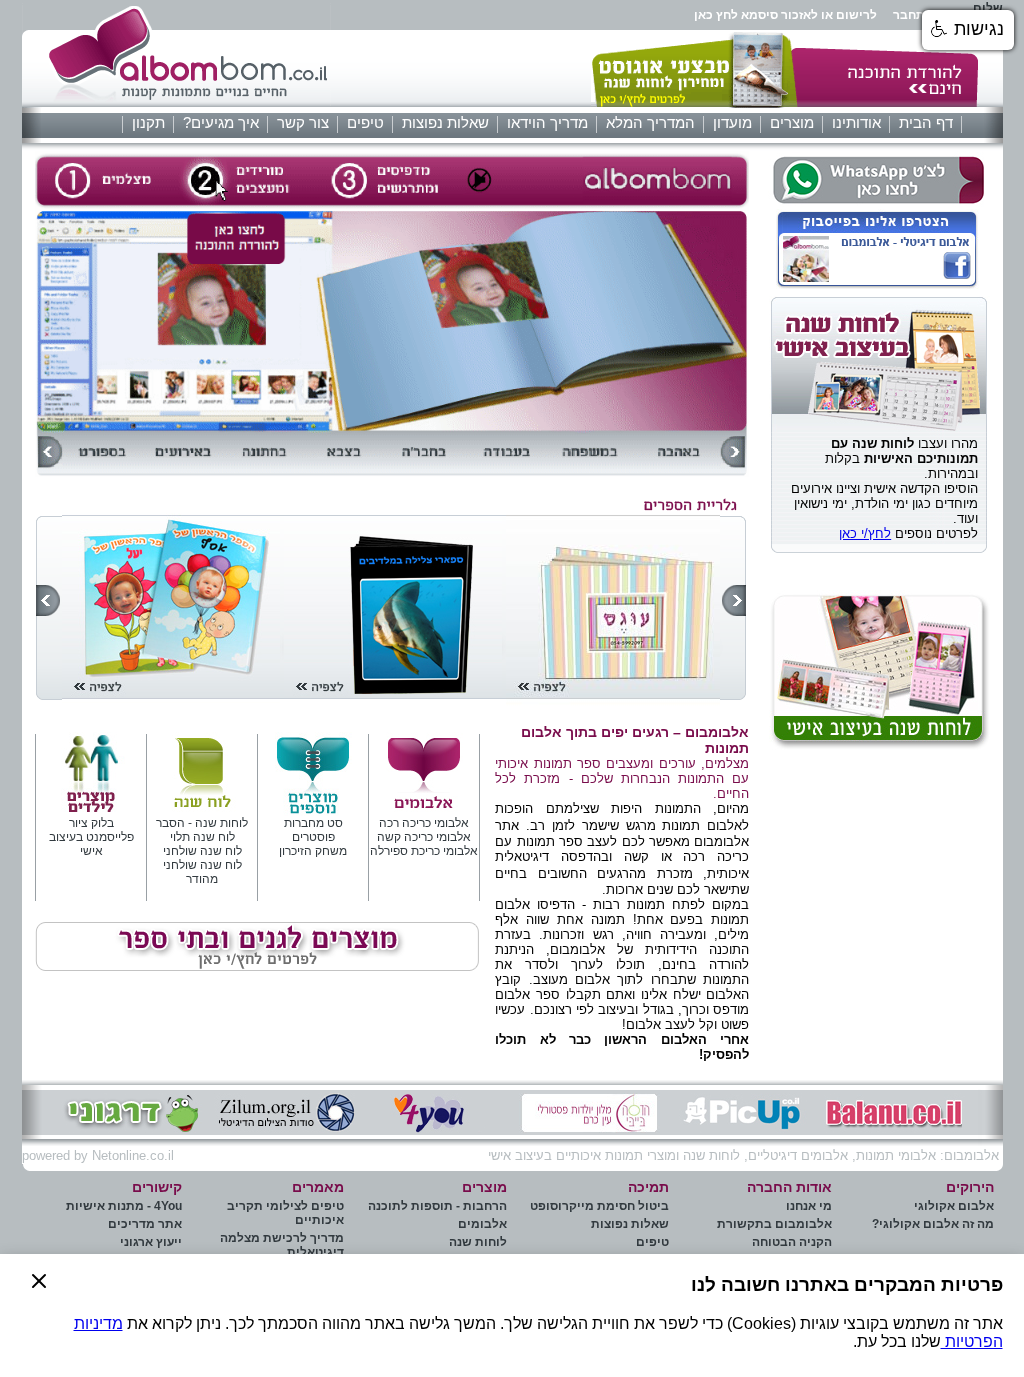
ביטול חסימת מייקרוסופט (599, 1206)
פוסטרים (313, 837)
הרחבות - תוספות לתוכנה (437, 1206)
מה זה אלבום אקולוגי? (933, 1224)
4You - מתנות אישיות (124, 1206)
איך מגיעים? (221, 123)
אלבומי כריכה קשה (424, 837)
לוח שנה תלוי (202, 837)
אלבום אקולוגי (954, 1206)
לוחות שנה (478, 1242)
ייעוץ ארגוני (151, 1242)
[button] (39, 1315)
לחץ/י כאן (865, 533)
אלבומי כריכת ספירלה (424, 851)
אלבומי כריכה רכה (424, 823)
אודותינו (856, 123)
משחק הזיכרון (313, 851)
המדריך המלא (650, 123)
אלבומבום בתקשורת (774, 1224)
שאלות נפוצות (445, 123)
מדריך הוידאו (547, 123)
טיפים (365, 123)
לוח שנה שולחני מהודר (202, 872)
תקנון (148, 123)
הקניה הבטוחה (792, 1242)
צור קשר (303, 123)
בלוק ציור (91, 823)
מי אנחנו (809, 1206)
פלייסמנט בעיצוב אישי (91, 844)
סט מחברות (313, 823)
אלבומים (482, 1224)
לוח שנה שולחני (202, 851)
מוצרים (792, 123)
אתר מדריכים (145, 1224)
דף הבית (926, 123)
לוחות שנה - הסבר (202, 823)
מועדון (732, 123)
